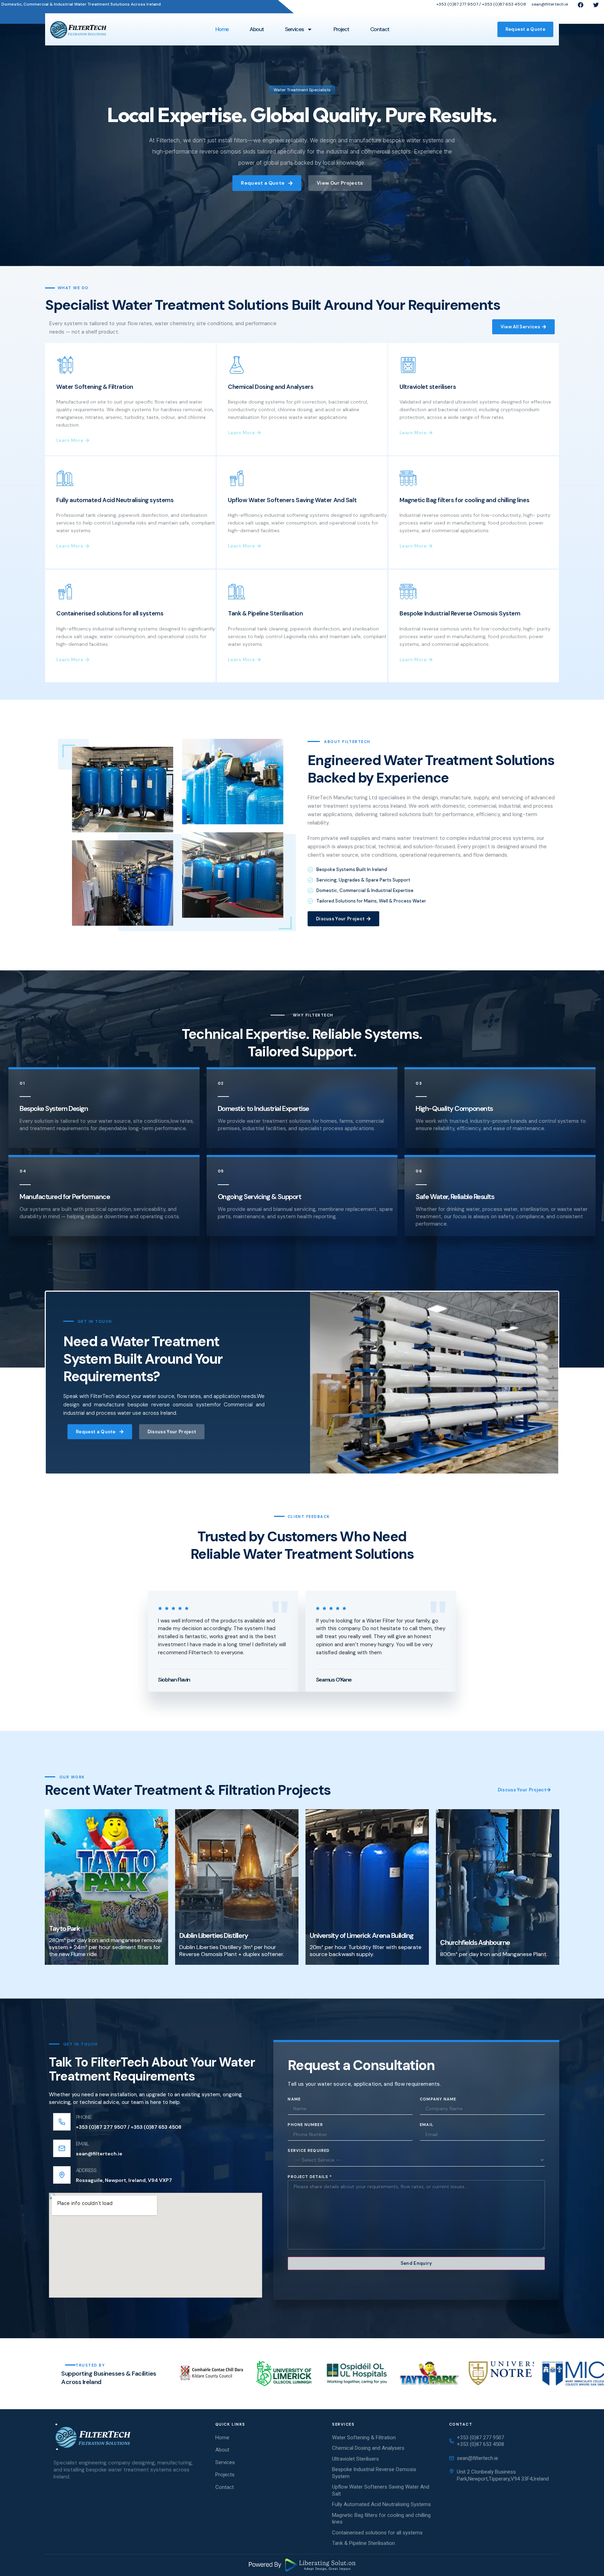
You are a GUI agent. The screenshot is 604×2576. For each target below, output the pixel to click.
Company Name (438, 2099)
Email (427, 2125)
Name (294, 2099)
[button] (152, 1636)
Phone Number (305, 2125)
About (257, 29)
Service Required (309, 2150)
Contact (380, 29)
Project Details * (310, 2176)
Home (222, 29)
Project (341, 29)
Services (294, 29)
